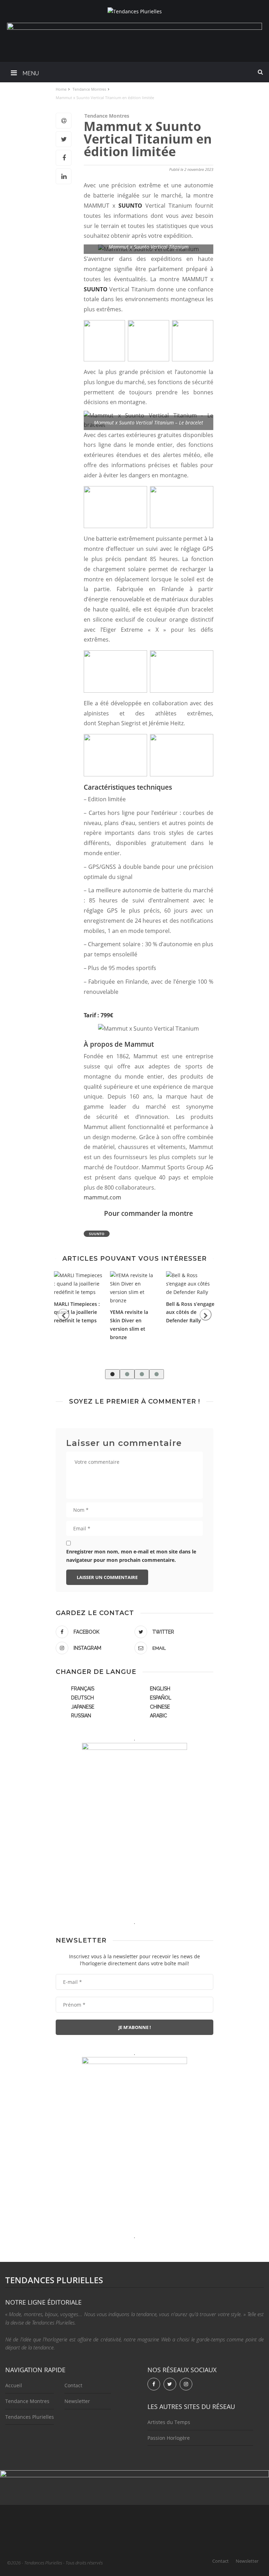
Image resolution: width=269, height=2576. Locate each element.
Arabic (158, 1716)
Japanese (83, 1707)
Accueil (14, 2385)
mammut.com (102, 1197)
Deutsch (82, 1698)
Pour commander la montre (149, 1213)
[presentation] (63, 1315)
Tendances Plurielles (30, 2417)
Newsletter (77, 2401)
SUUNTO (132, 206)
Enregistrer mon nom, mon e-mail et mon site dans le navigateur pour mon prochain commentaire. (131, 1556)
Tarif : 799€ (98, 1015)
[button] (112, 1374)
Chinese (160, 1707)
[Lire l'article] (78, 1284)
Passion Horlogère (169, 2438)
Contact (73, 2385)
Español (161, 1698)
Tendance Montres (107, 116)
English (160, 1689)
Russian (81, 1716)
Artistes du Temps (169, 2422)
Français (83, 1689)
